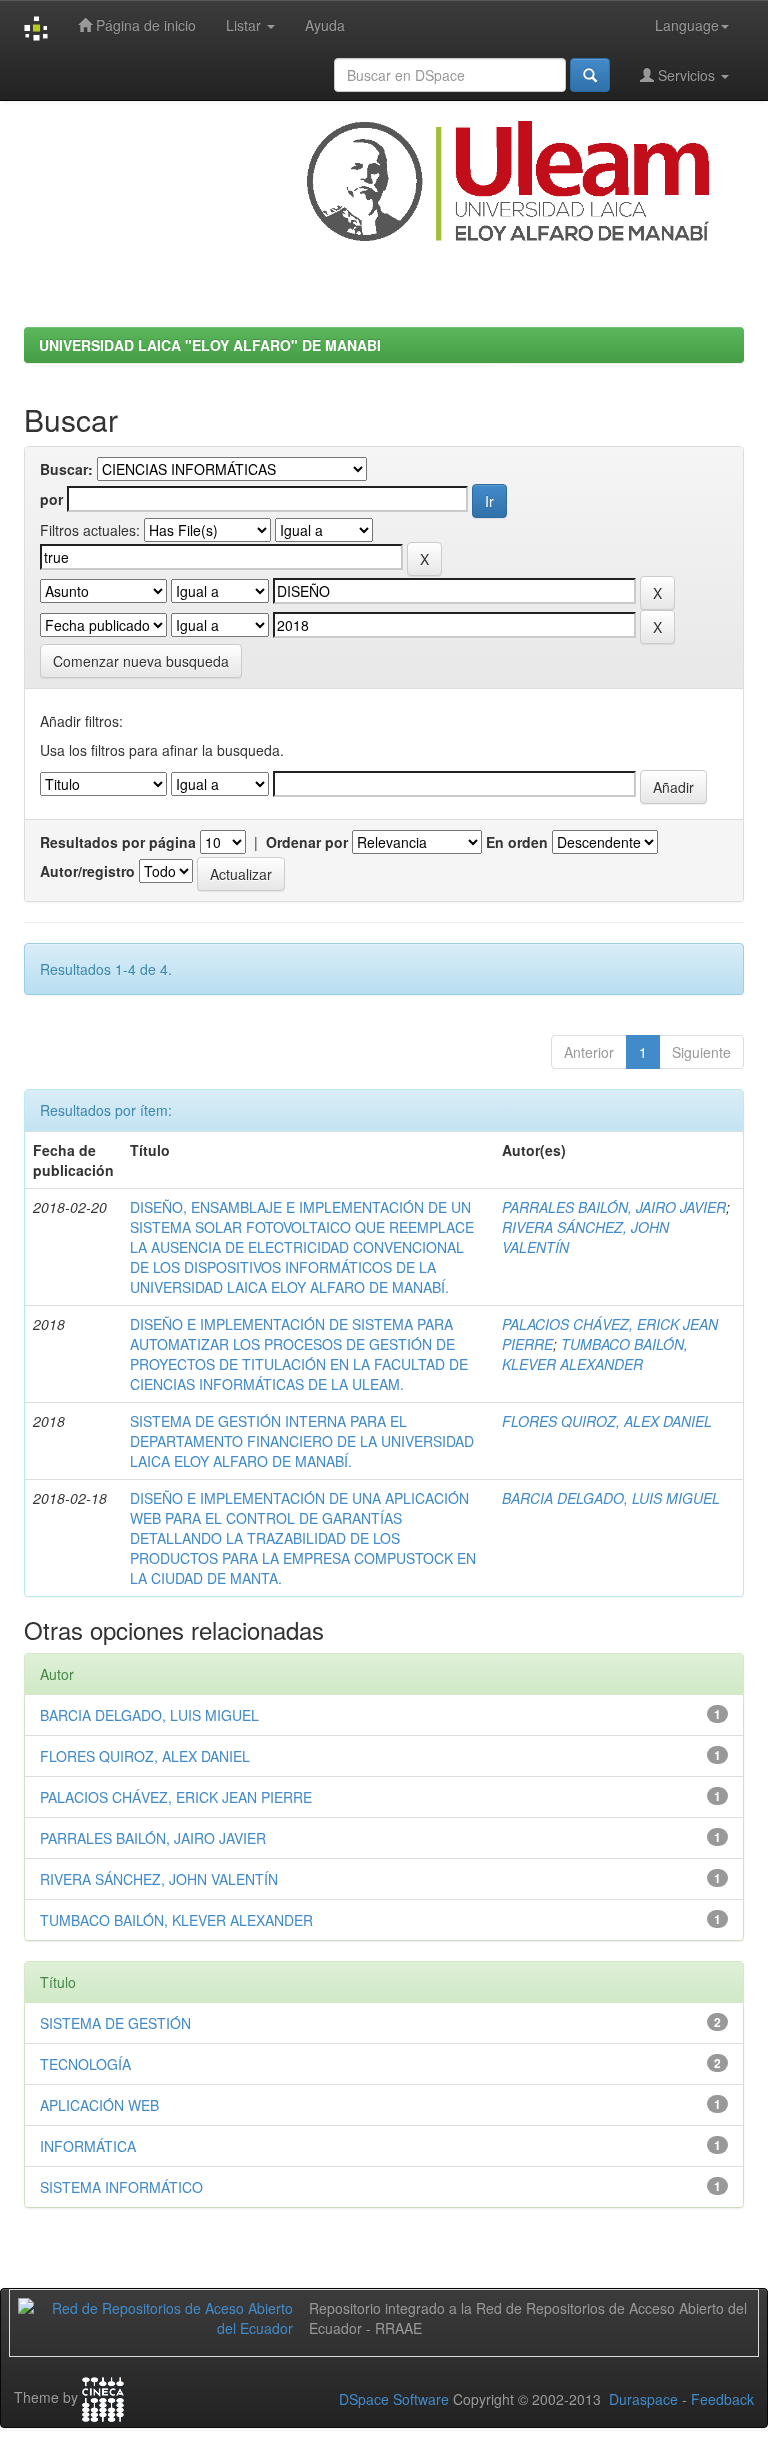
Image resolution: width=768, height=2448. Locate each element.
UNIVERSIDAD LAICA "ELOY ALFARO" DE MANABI (210, 345)
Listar (245, 25)
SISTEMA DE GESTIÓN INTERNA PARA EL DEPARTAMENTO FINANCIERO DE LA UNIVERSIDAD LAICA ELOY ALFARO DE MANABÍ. (302, 1441)
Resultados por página (118, 842)
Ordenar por (307, 842)
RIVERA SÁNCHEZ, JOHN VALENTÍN (159, 1879)
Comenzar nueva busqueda (141, 661)
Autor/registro (87, 871)
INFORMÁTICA (88, 2146)
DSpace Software (394, 2399)
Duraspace (643, 2399)
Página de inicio (144, 25)
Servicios (686, 75)
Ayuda (325, 25)
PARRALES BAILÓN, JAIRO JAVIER (614, 1207)
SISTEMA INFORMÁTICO (121, 2187)
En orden (517, 842)
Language (687, 25)
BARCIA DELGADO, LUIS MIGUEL (611, 1498)
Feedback (722, 2399)
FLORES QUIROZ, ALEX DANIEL (607, 1421)
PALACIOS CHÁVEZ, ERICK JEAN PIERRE (176, 1797)
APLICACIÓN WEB (99, 2105)
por (51, 499)
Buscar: (66, 469)
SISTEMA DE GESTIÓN (115, 2023)
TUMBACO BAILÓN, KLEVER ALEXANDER (595, 1354)
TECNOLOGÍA (85, 2064)
